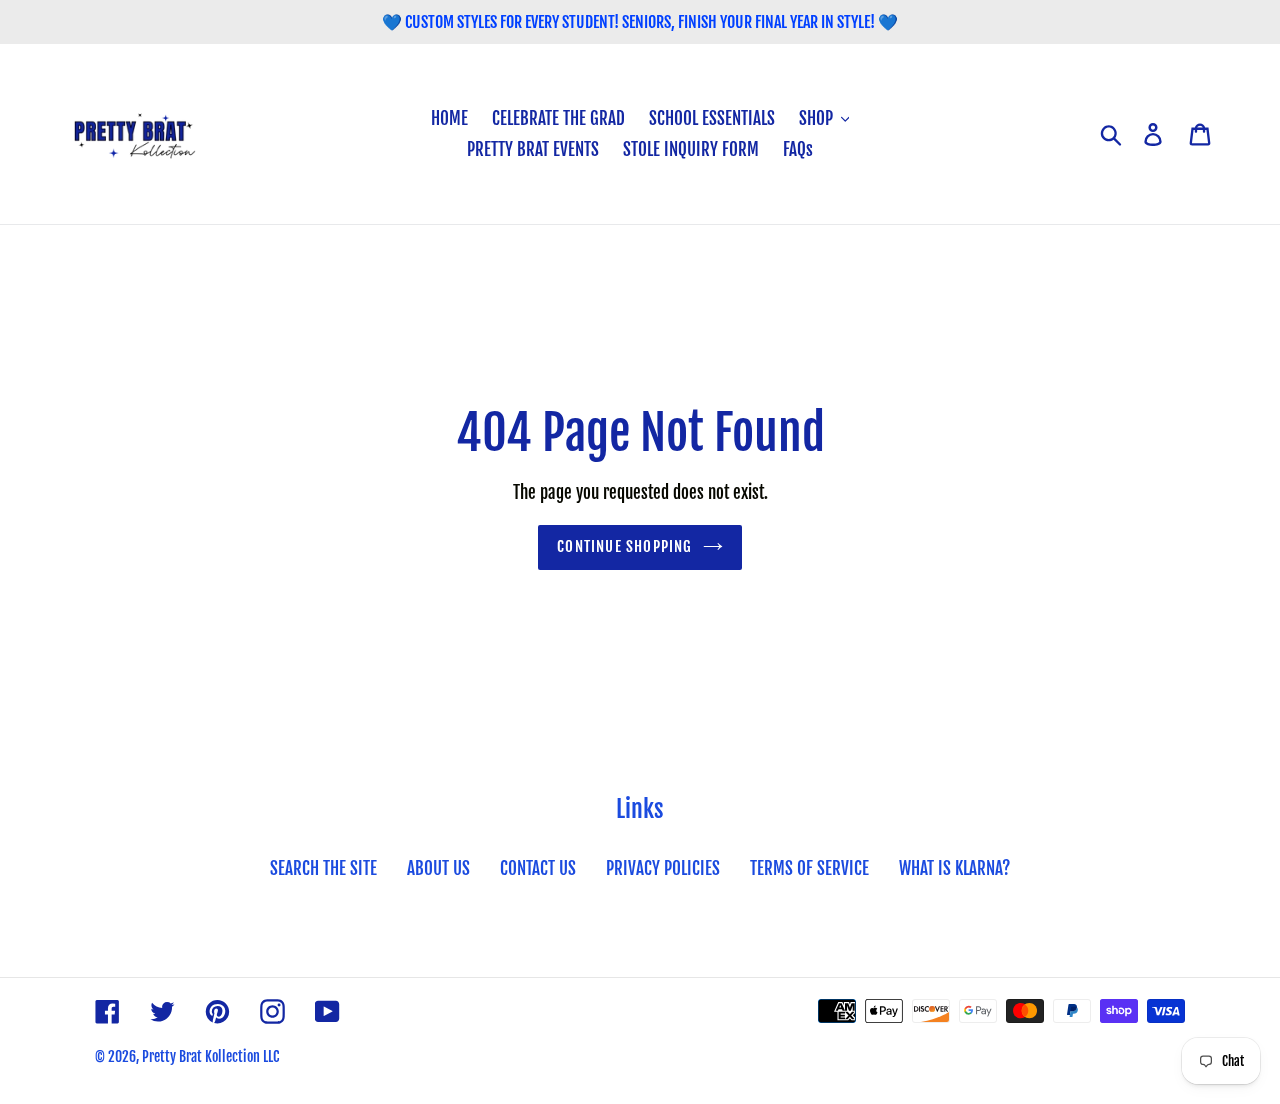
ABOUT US (438, 868)
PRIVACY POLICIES (663, 868)
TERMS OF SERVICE (809, 868)
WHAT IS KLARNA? (954, 868)
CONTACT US (538, 868)
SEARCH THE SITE (323, 868)
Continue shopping (624, 546)
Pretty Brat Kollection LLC (210, 1056)
